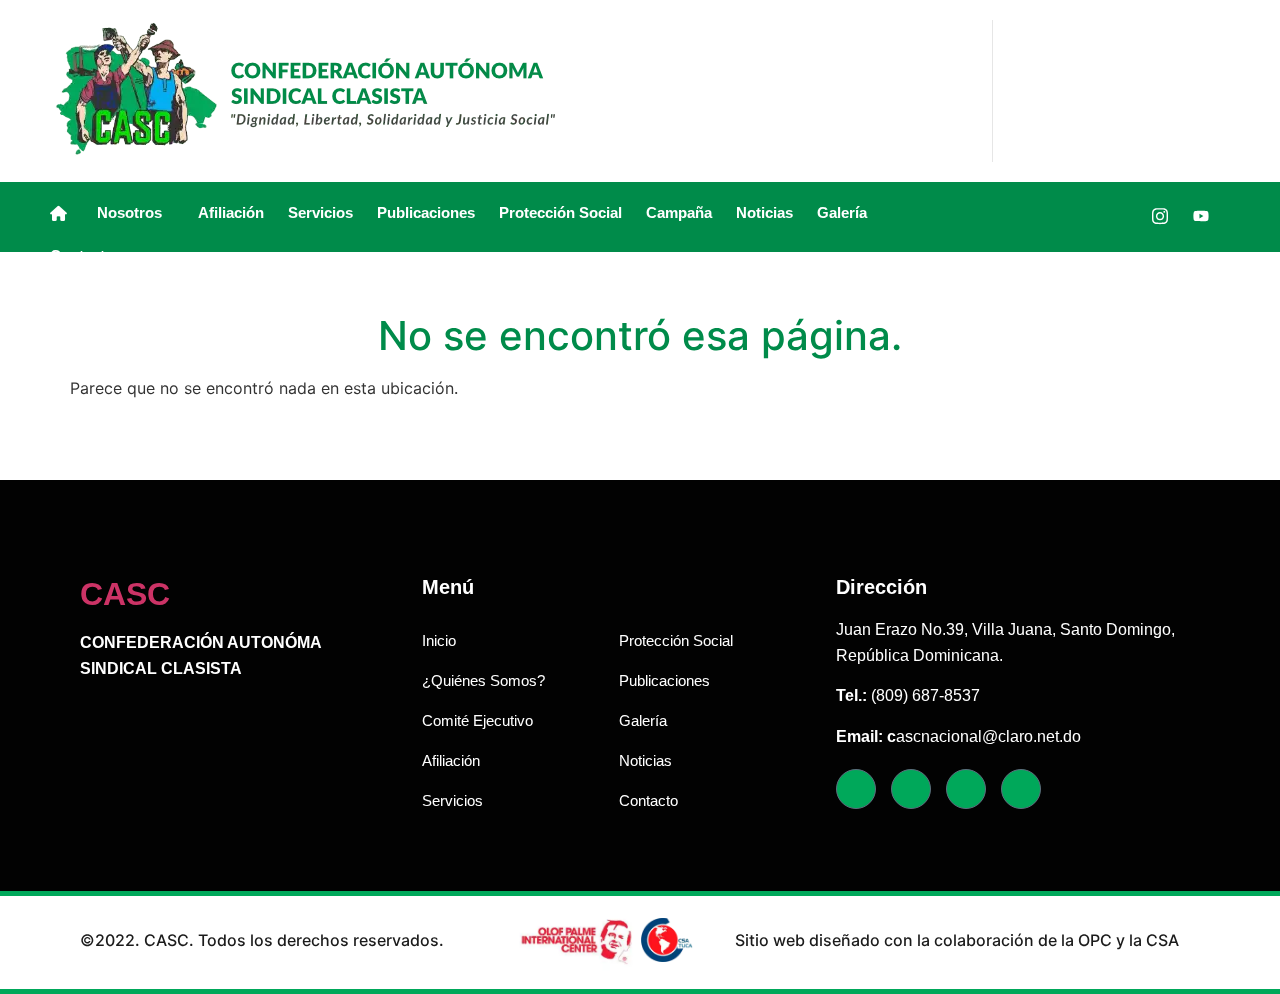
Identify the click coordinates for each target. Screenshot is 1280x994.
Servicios (320, 212)
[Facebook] (1078, 216)
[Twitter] (1119, 216)
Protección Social (560, 212)
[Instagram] (1160, 216)
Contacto (82, 255)
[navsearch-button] (1024, 217)
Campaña (679, 212)
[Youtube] (1201, 216)
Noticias (764, 212)
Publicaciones (426, 212)
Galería (842, 212)
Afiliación (231, 212)
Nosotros (129, 212)
